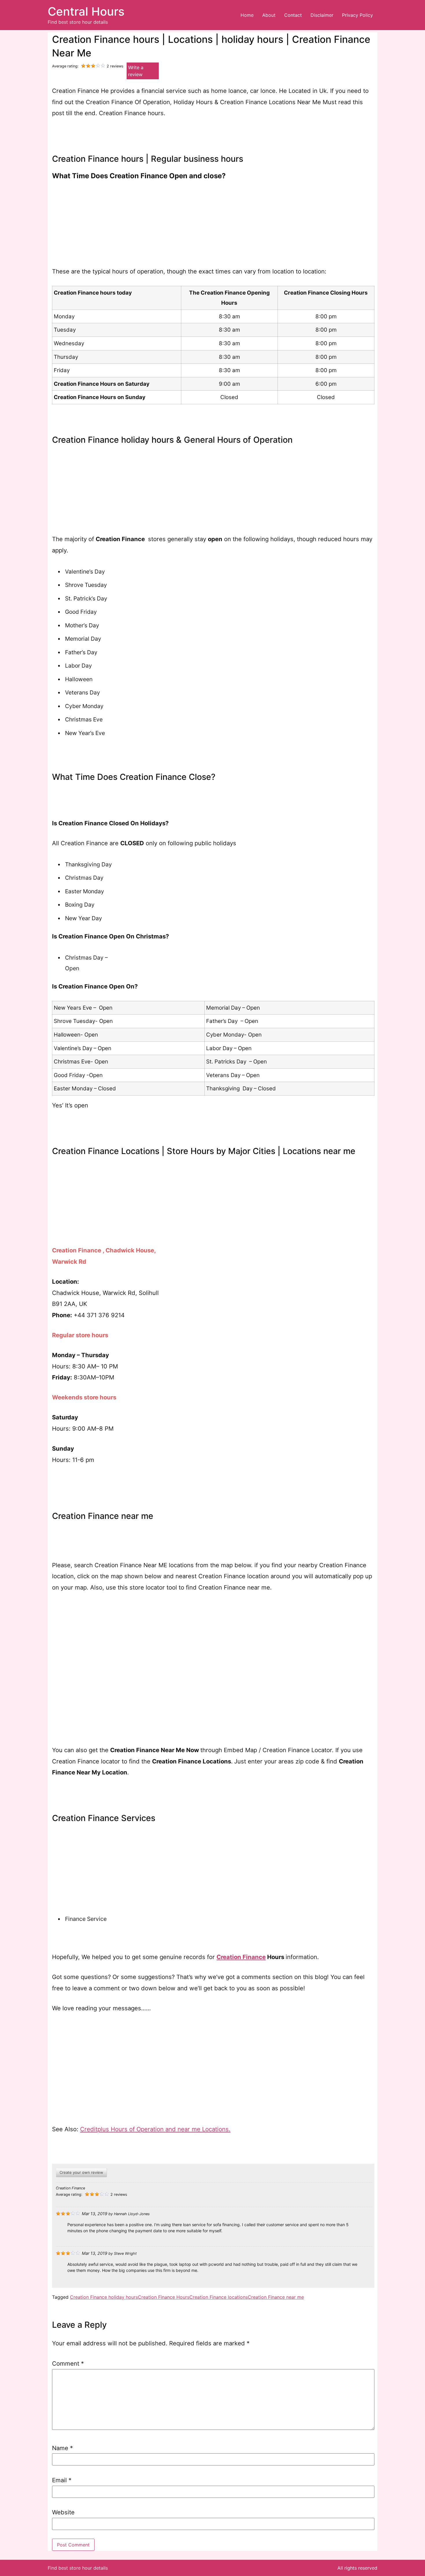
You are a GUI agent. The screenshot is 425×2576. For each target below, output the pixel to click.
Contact (293, 15)
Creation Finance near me (276, 2297)
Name (62, 2448)
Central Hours (86, 11)
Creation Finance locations (219, 2297)
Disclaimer (322, 15)
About (269, 15)
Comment (68, 2364)
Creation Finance (241, 1957)
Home (247, 15)
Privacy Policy (357, 15)
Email (62, 2480)
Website (63, 2512)
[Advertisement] (213, 225)
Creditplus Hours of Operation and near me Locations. (155, 2129)
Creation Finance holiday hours (104, 2297)
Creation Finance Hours (164, 2297)
